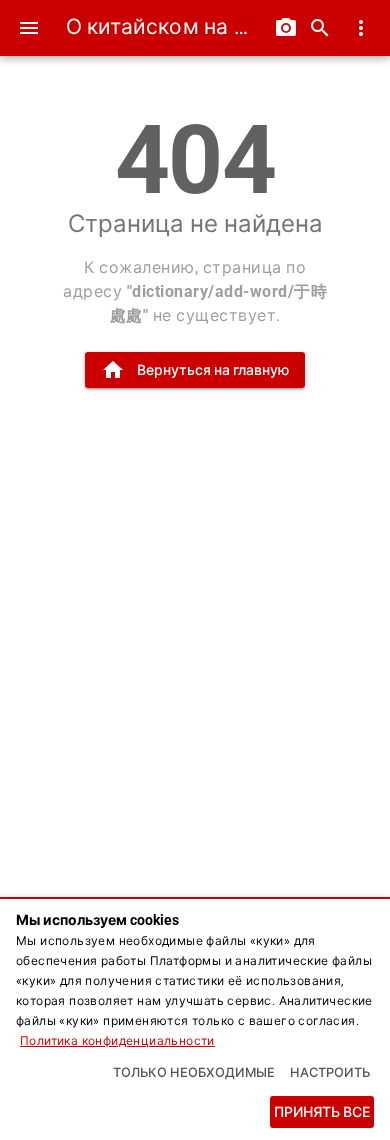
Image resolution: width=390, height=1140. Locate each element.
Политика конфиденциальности (117, 1041)
